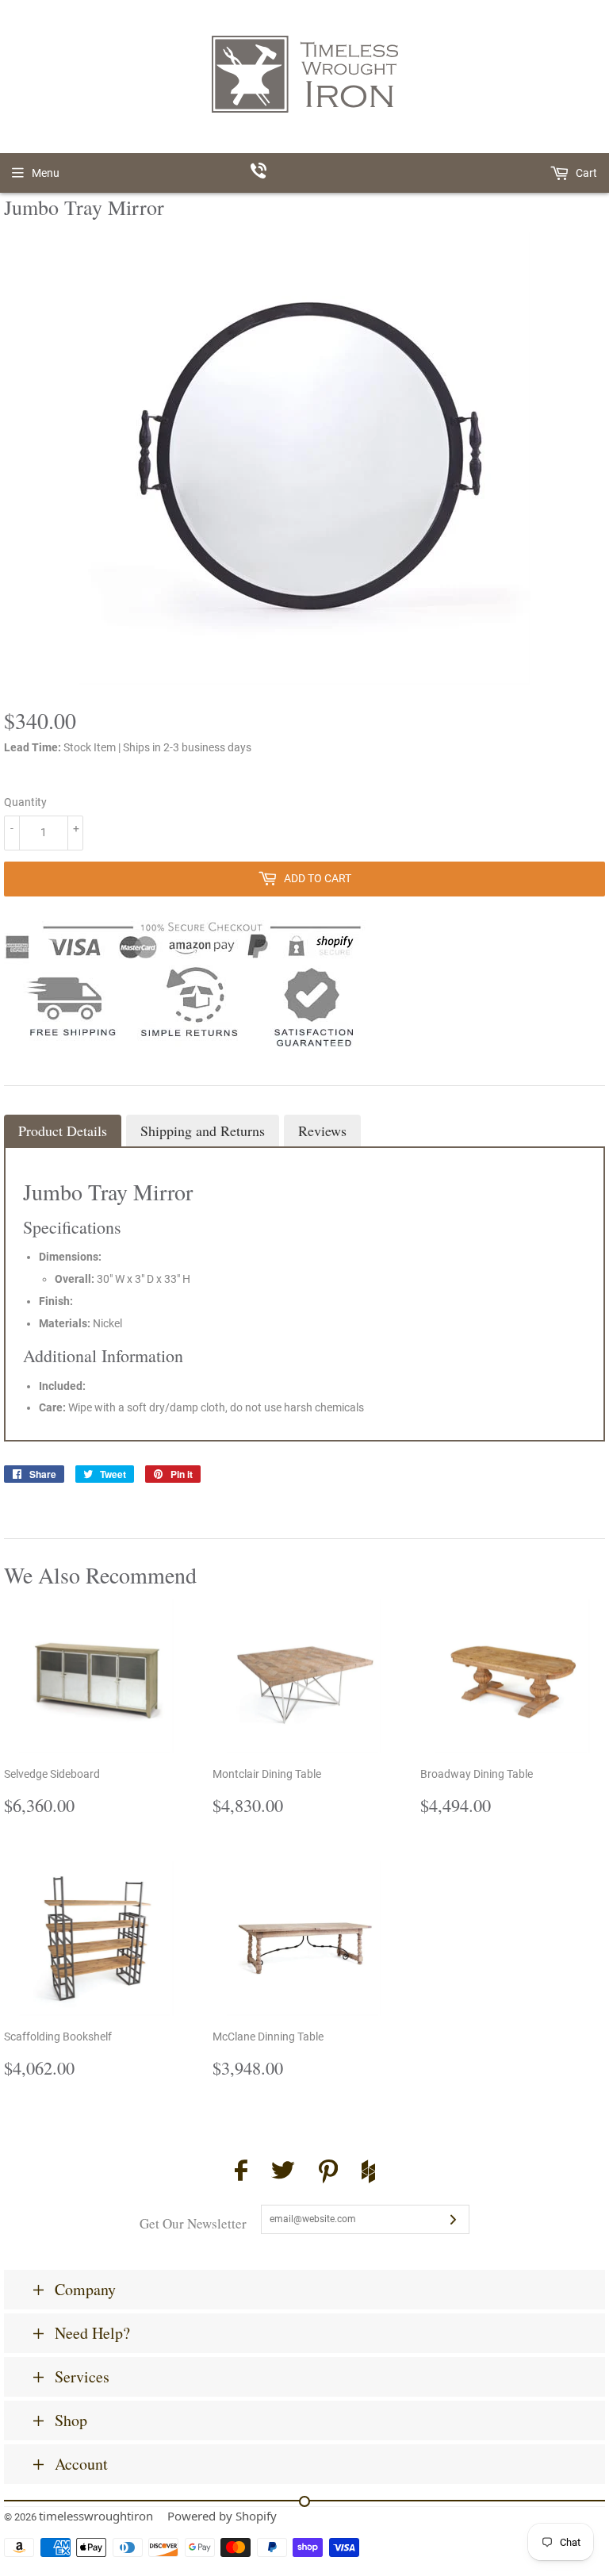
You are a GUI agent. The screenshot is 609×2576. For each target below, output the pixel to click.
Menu (46, 173)
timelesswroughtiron (96, 2516)
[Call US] (305, 173)
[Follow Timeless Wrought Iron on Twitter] (283, 2173)
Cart (585, 173)
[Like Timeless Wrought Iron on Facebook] (241, 2173)
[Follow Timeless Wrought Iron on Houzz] (368, 2174)
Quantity (25, 802)
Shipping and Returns (203, 1131)
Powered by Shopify (222, 2516)
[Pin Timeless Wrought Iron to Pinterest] (328, 2174)
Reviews (322, 1131)
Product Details (63, 1131)
